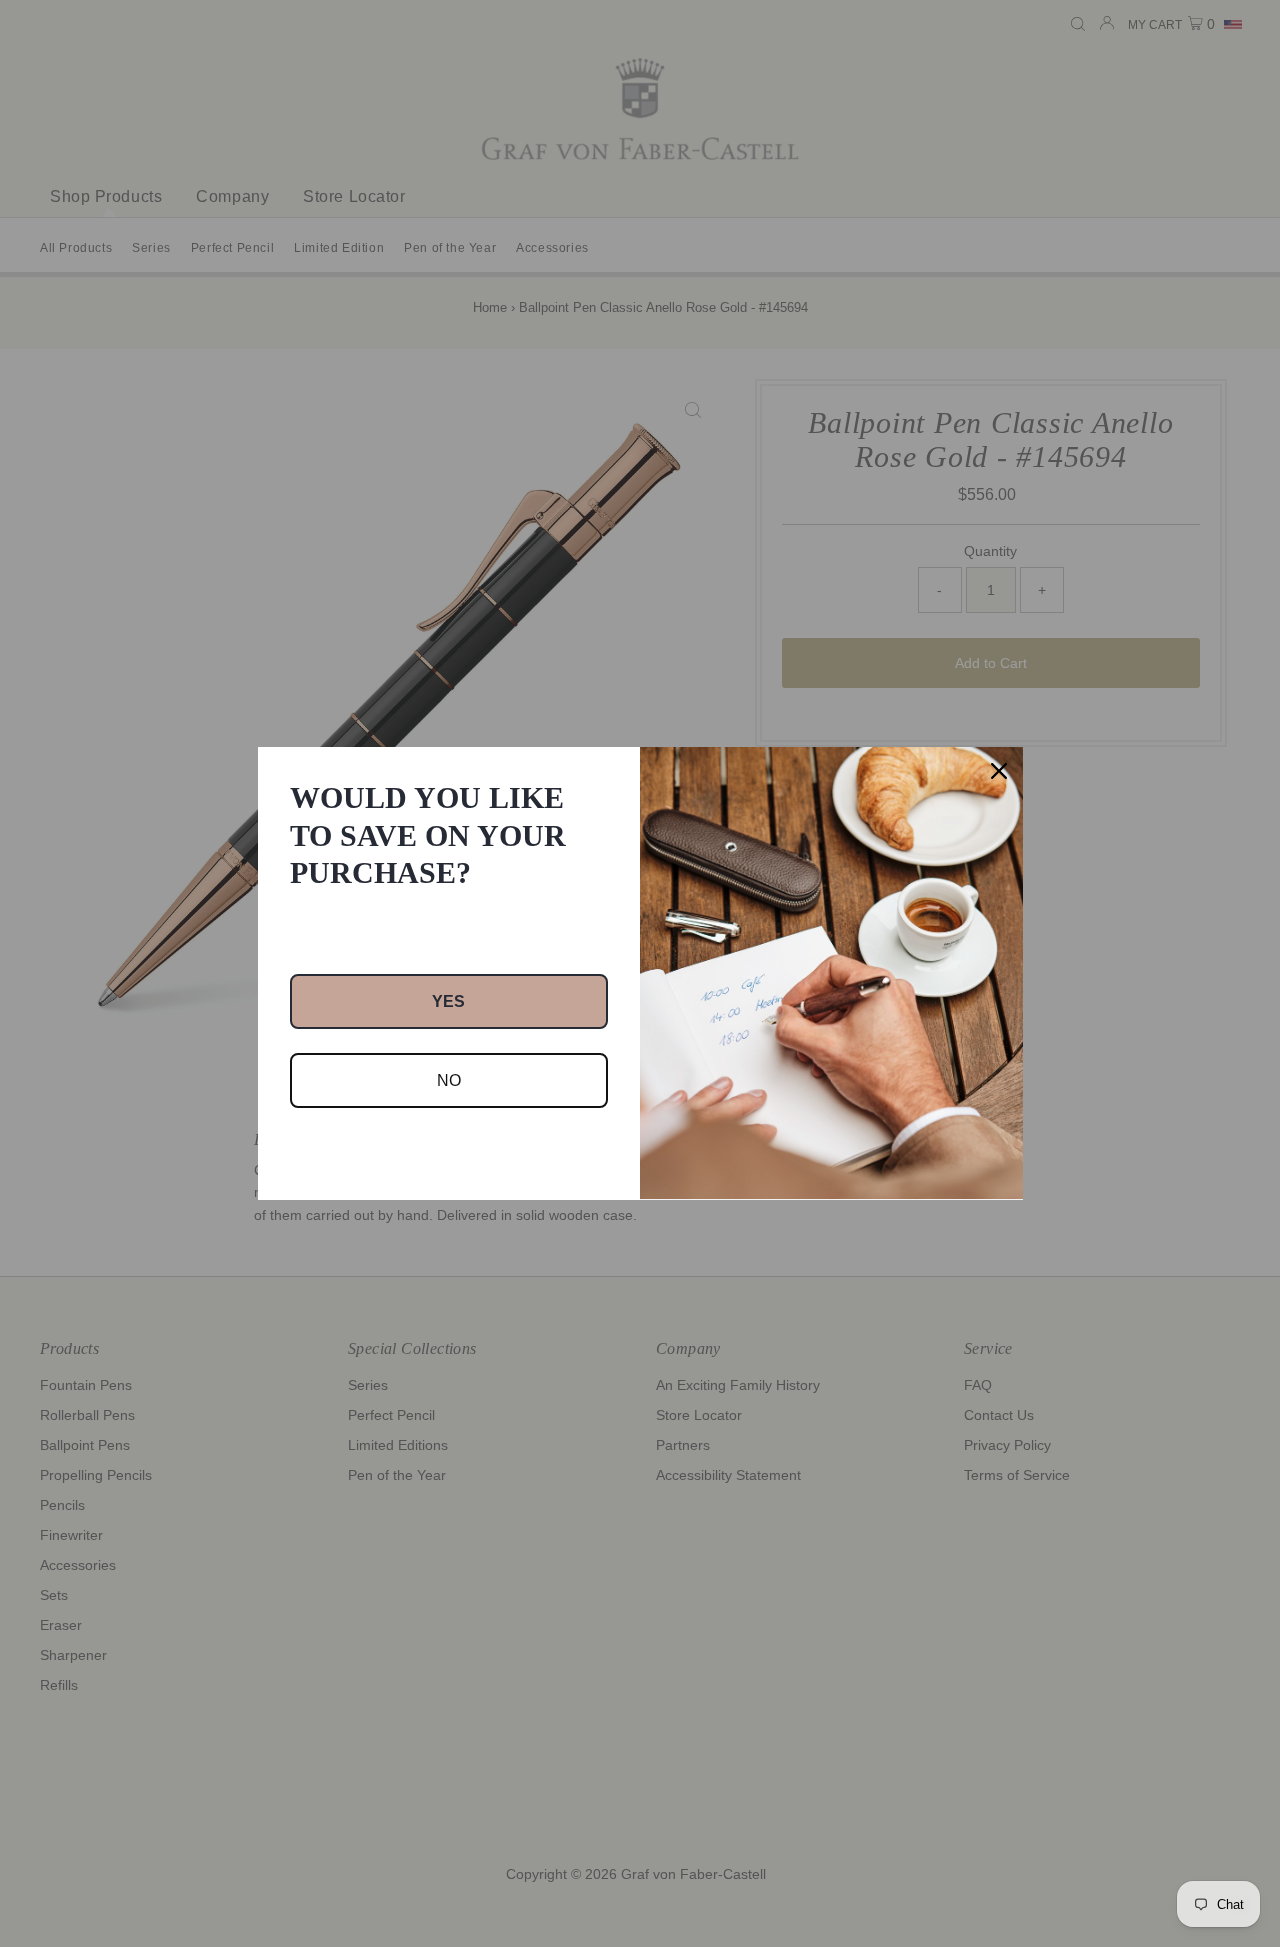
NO (449, 1080)
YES (448, 1001)
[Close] (999, 771)
